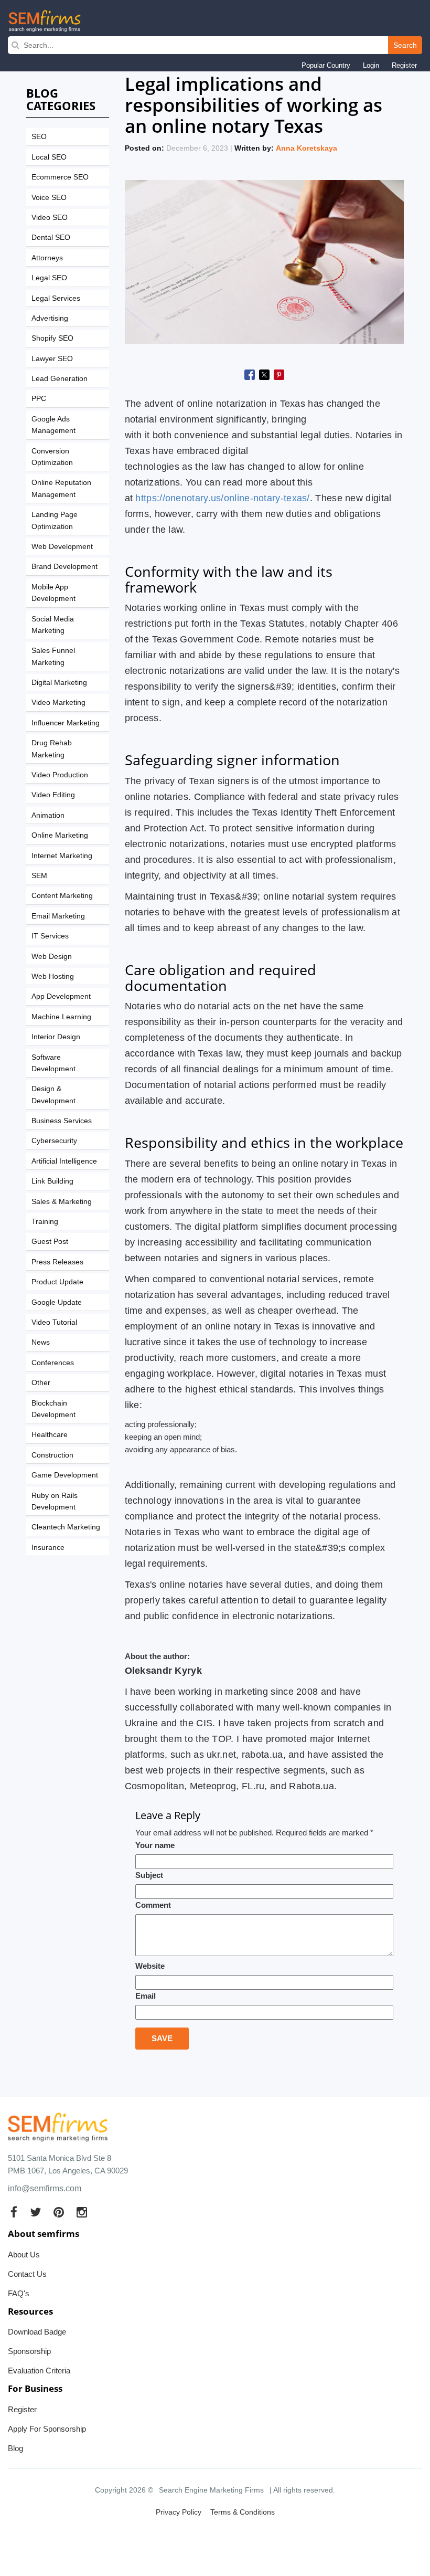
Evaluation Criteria (39, 2371)
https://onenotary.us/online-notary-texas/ (222, 498)
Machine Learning (61, 1017)
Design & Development (53, 1094)
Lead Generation (60, 378)
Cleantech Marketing (66, 1527)
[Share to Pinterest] (279, 375)
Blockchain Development (53, 1409)
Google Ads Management (53, 425)
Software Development (53, 1063)
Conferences (53, 1363)
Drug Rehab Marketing (52, 748)
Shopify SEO (52, 338)
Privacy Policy (179, 2512)
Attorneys (47, 258)
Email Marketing (58, 916)
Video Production (60, 775)
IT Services (50, 936)
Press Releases (57, 1262)
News (41, 1342)
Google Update (57, 1302)
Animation (48, 815)
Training (45, 1221)
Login (371, 65)
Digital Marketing (59, 682)
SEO (39, 136)
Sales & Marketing (62, 1201)
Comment (153, 1905)
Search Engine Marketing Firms (211, 2490)
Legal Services (56, 298)
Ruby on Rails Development (55, 1501)
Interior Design (56, 1037)
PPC (39, 398)
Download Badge (37, 2332)
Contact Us (27, 2274)
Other (41, 1382)
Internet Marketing (62, 856)
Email (146, 1996)
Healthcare (50, 1434)
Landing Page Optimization (55, 520)
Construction (52, 1455)
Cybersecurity (54, 1141)
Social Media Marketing (53, 625)
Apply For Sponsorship (47, 2429)
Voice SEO (49, 197)
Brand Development (64, 566)
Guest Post (50, 1241)
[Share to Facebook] (250, 375)
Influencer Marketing (66, 723)
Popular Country (326, 65)
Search (405, 45)
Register (404, 65)
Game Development (65, 1475)
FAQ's (19, 2293)
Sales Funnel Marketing (53, 656)
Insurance (48, 1547)
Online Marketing (60, 835)
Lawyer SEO (52, 358)
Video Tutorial (54, 1322)
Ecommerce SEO (60, 177)
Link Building (52, 1181)
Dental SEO (51, 237)
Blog (15, 2448)
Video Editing (53, 795)
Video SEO (50, 217)
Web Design (52, 956)
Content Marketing (62, 895)
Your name (155, 1845)
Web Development (62, 546)
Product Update (57, 1282)
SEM (39, 875)
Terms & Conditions (243, 2512)
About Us (24, 2255)
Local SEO (49, 157)
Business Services (62, 1121)
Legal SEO (49, 278)
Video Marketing (58, 702)
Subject (149, 1875)
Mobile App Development (53, 593)
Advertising (50, 318)
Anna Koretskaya (307, 148)
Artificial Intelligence (64, 1161)
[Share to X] (264, 375)
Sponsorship (29, 2351)
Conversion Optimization (52, 457)
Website (150, 1966)
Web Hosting (53, 976)
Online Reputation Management (61, 488)
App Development (61, 996)
